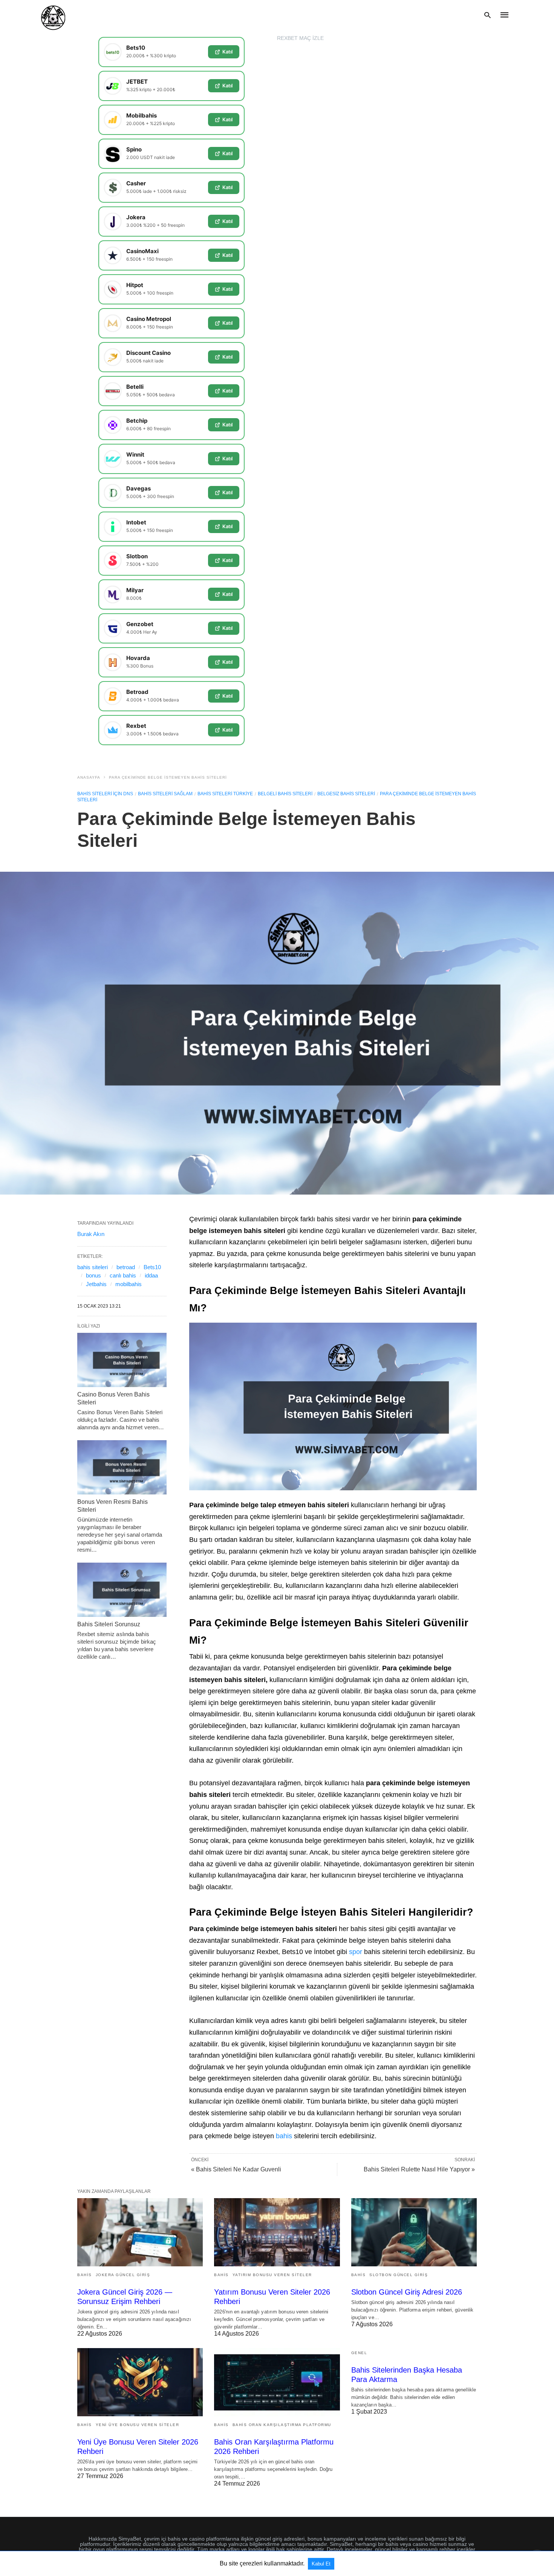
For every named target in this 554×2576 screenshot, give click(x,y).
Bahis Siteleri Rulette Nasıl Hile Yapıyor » (419, 2169)
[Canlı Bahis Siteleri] (53, 15)
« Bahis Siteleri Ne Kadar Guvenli (236, 2169)
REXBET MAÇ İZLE (300, 38)
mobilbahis (129, 1284)
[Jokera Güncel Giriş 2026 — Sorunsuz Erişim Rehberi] (140, 2232)
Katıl (227, 52)
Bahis (85, 2275)
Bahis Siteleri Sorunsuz (109, 1624)
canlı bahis (123, 1275)
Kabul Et (321, 2564)
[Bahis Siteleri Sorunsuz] (122, 1590)
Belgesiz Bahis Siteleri (346, 794)
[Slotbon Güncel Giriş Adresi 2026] (414, 2232)
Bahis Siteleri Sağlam (165, 794)
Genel (359, 2353)
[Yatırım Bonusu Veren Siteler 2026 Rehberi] (277, 2232)
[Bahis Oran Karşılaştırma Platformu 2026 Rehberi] (277, 2382)
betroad (126, 1267)
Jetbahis (96, 1284)
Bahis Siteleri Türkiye (225, 794)
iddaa (151, 1275)
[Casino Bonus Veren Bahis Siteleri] (122, 1360)
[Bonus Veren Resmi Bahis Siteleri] (122, 1467)
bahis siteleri (93, 1267)
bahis (284, 2136)
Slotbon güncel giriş (399, 2275)
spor (356, 1952)
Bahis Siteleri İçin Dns (105, 794)
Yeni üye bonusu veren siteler (138, 2425)
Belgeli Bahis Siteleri (285, 794)
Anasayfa (89, 777)
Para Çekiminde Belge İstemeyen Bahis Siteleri (168, 777)
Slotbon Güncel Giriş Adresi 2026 (407, 2292)
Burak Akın (91, 1234)
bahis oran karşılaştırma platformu (282, 2425)
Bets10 (152, 1267)
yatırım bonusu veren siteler (272, 2275)
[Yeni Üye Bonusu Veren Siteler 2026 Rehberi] (140, 2382)
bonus (93, 1275)
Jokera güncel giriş (123, 2275)
